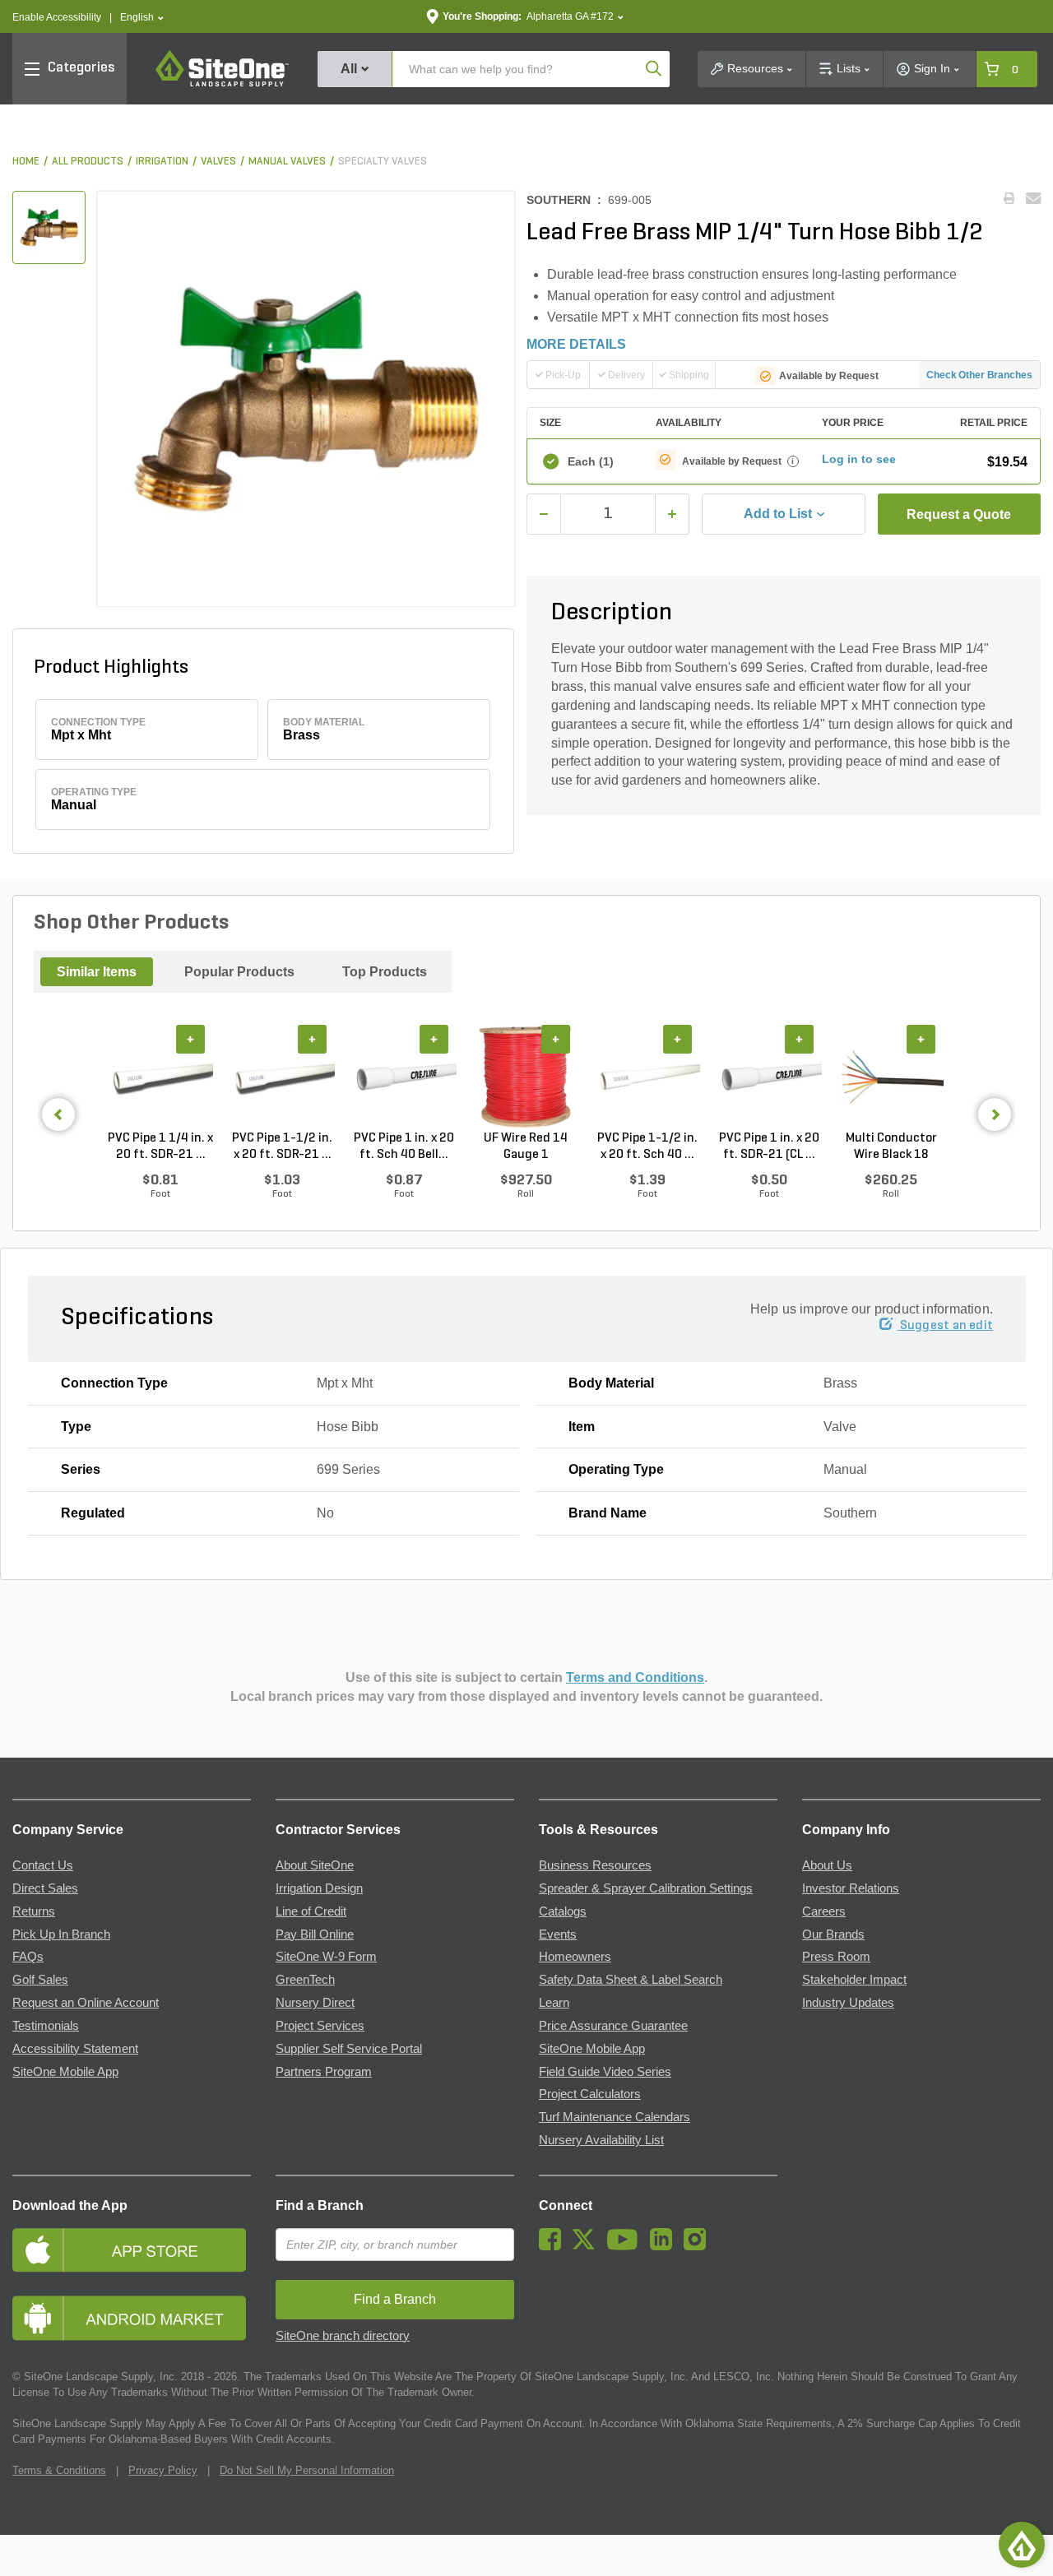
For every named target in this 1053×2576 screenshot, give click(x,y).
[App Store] (132, 2250)
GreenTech (305, 1980)
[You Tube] (626, 2246)
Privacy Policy (163, 2470)
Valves (218, 162)
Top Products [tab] (385, 972)
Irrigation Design (319, 1888)
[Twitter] (588, 2246)
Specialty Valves (383, 162)
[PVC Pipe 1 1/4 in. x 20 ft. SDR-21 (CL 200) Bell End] (160, 1077)
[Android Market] (132, 2318)
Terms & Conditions (59, 2470)
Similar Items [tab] (97, 972)
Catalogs (563, 1911)
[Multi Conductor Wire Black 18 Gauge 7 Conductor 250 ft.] (891, 1077)
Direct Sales (45, 1888)
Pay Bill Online (315, 1934)
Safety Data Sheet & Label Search (631, 1980)
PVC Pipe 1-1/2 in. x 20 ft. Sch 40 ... (647, 1147)
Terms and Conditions (635, 1677)
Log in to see (859, 459)
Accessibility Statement (75, 2049)
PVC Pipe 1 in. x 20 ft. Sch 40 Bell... (404, 1147)
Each (591, 461)
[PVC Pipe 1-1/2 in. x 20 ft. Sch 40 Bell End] (647, 1077)
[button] (142, 18)
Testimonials (46, 2026)
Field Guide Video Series (605, 2072)
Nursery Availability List (601, 2140)
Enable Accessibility (57, 17)
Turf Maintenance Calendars (615, 2117)
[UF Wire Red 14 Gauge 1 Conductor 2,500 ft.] (526, 1077)
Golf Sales (40, 1980)
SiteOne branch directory (343, 2336)
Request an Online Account (86, 2003)
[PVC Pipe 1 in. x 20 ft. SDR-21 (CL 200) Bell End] (769, 1077)
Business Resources (595, 1865)
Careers (824, 1911)
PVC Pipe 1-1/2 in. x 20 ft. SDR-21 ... (282, 1147)
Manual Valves (287, 162)
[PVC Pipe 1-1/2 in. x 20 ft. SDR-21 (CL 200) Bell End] (282, 1077)
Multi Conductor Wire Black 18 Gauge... (891, 1147)
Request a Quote (959, 514)
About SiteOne (315, 1865)
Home (26, 162)
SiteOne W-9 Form (326, 1957)
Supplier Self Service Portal (349, 2049)
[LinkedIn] (665, 2246)
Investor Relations (851, 1888)
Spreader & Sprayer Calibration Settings (646, 1888)
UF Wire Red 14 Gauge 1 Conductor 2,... (526, 1147)
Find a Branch (320, 2205)
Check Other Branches (979, 375)
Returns (34, 1911)
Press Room (836, 1957)
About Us (827, 1865)
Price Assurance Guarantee (613, 2026)
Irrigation (162, 162)
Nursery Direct (315, 2003)
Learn (554, 2003)
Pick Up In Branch (61, 1934)
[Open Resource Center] (1022, 2545)
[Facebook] (554, 2246)
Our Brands (833, 1934)
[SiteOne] (222, 84)
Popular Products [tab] (239, 972)
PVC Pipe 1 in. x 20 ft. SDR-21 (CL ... (769, 1147)
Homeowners (575, 1957)
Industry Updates (848, 2003)
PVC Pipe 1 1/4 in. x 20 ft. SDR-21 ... (160, 1147)
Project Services (320, 2026)
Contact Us (43, 1865)
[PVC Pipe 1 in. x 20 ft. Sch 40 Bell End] (404, 1077)
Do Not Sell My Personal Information (307, 2470)
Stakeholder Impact (854, 1980)
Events (558, 1934)
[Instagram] (699, 2246)
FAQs (28, 1957)
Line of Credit (311, 1911)
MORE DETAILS (576, 344)
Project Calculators (590, 2094)
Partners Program (324, 2072)
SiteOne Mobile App (65, 2072)
